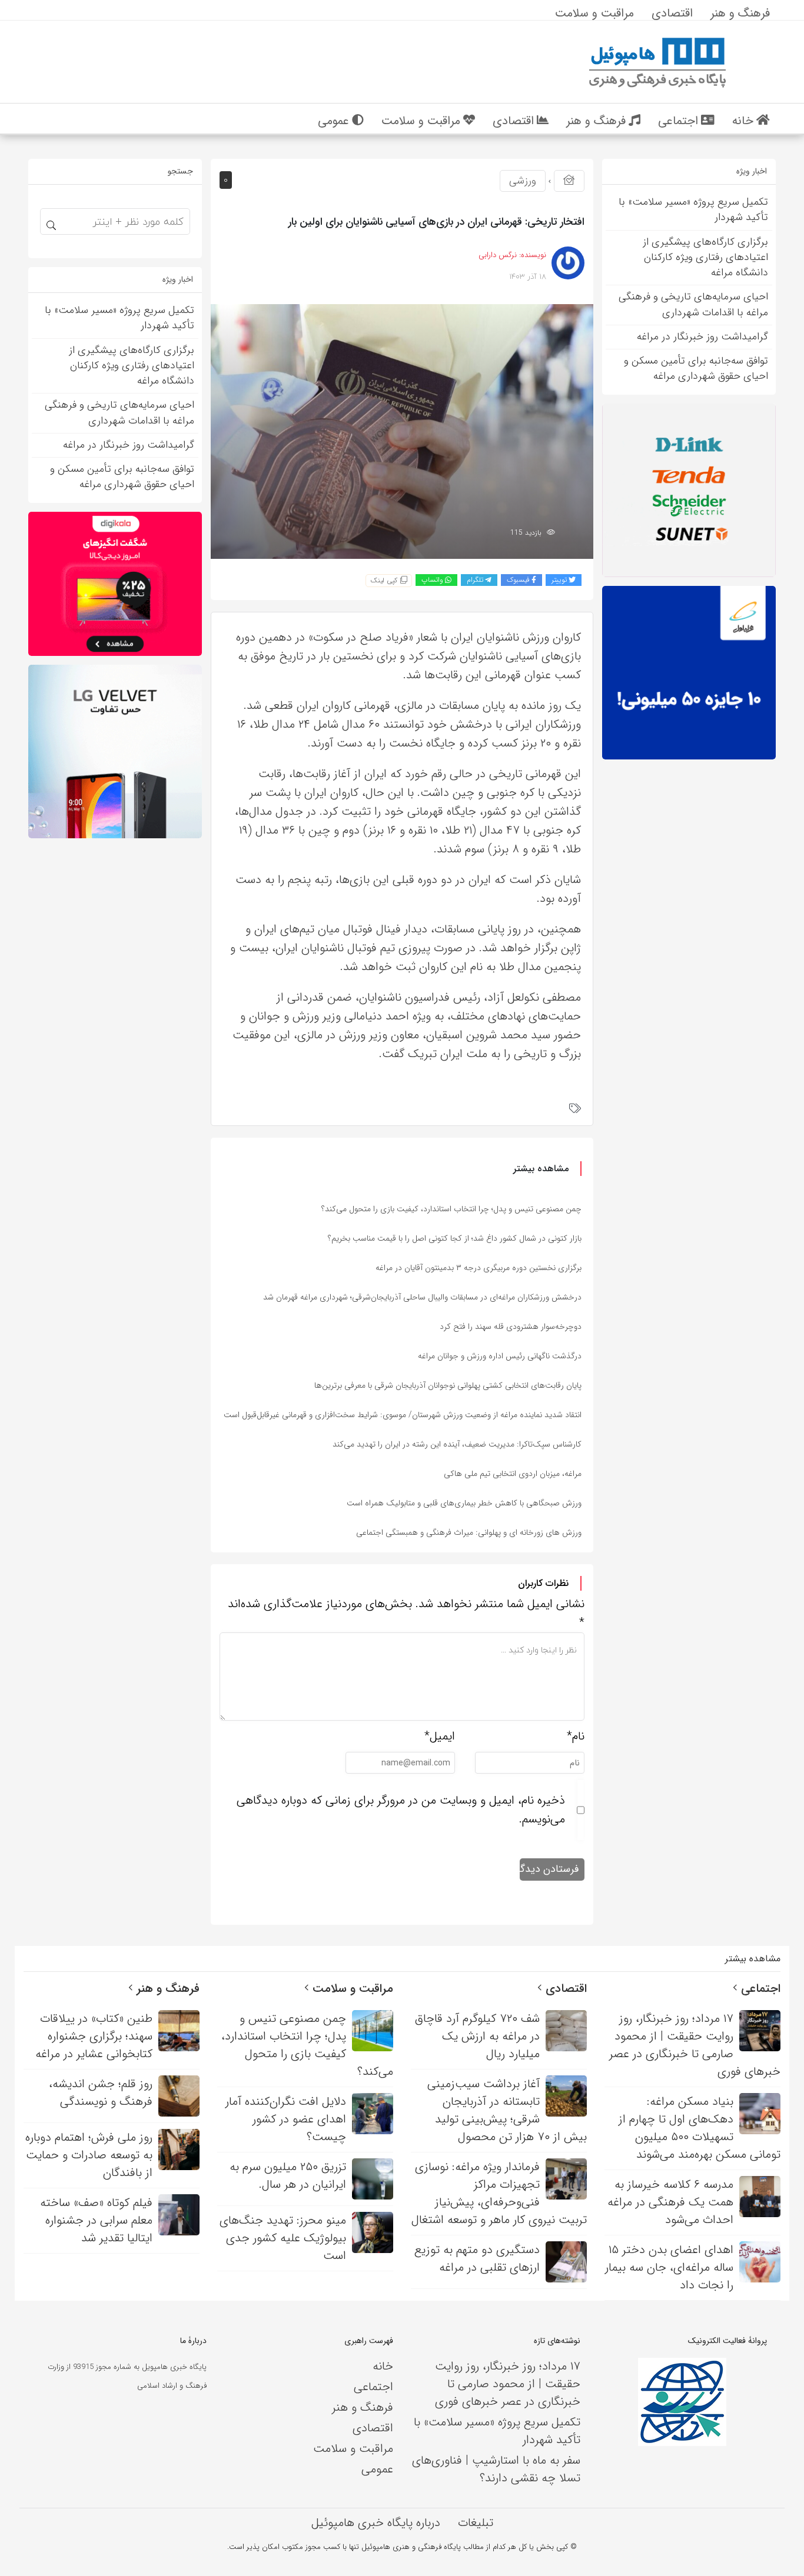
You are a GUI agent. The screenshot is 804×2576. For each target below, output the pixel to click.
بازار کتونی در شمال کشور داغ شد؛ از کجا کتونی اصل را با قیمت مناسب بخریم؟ (455, 1238)
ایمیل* (440, 1736)
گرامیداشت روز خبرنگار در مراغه (702, 337)
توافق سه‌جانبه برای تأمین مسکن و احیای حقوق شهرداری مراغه (696, 369)
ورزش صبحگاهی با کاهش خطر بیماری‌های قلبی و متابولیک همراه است (464, 1503)
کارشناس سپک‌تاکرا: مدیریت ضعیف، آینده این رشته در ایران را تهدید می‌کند (457, 1444)
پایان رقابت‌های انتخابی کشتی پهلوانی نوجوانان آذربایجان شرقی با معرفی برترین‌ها (448, 1385)
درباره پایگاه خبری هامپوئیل (376, 2523)
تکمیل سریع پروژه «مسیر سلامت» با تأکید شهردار (693, 210)
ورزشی (523, 181)
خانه (383, 2366)
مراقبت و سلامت (351, 1989)
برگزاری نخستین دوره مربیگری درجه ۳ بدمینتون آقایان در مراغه (479, 1268)
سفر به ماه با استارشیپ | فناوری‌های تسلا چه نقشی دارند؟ (496, 2469)
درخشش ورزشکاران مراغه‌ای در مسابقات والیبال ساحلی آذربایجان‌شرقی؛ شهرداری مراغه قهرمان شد (422, 1297)
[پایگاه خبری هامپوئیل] (657, 61)
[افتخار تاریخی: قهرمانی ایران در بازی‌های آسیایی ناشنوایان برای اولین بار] (402, 431)
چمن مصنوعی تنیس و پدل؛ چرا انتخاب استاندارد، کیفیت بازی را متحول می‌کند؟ (451, 1209)
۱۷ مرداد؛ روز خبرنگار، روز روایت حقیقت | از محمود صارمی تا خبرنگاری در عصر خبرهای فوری (508, 2384)
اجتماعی (759, 1989)
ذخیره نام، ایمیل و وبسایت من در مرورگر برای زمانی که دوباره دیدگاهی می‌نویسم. (401, 1810)
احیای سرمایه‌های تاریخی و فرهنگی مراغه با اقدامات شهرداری (693, 304)
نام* (576, 1736)
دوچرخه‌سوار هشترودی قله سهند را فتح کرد (511, 1327)
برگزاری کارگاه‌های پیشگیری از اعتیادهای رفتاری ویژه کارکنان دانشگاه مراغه (705, 258)
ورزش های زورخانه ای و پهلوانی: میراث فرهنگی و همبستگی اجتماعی (469, 1532)
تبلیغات (476, 2523)
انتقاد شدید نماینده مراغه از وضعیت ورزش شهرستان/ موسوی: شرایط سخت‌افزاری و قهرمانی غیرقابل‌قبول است (403, 1415)
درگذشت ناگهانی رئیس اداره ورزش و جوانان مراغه (500, 1356)
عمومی (377, 2469)
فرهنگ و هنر (166, 1989)
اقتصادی (564, 1989)
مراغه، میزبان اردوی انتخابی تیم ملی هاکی (513, 1474)
